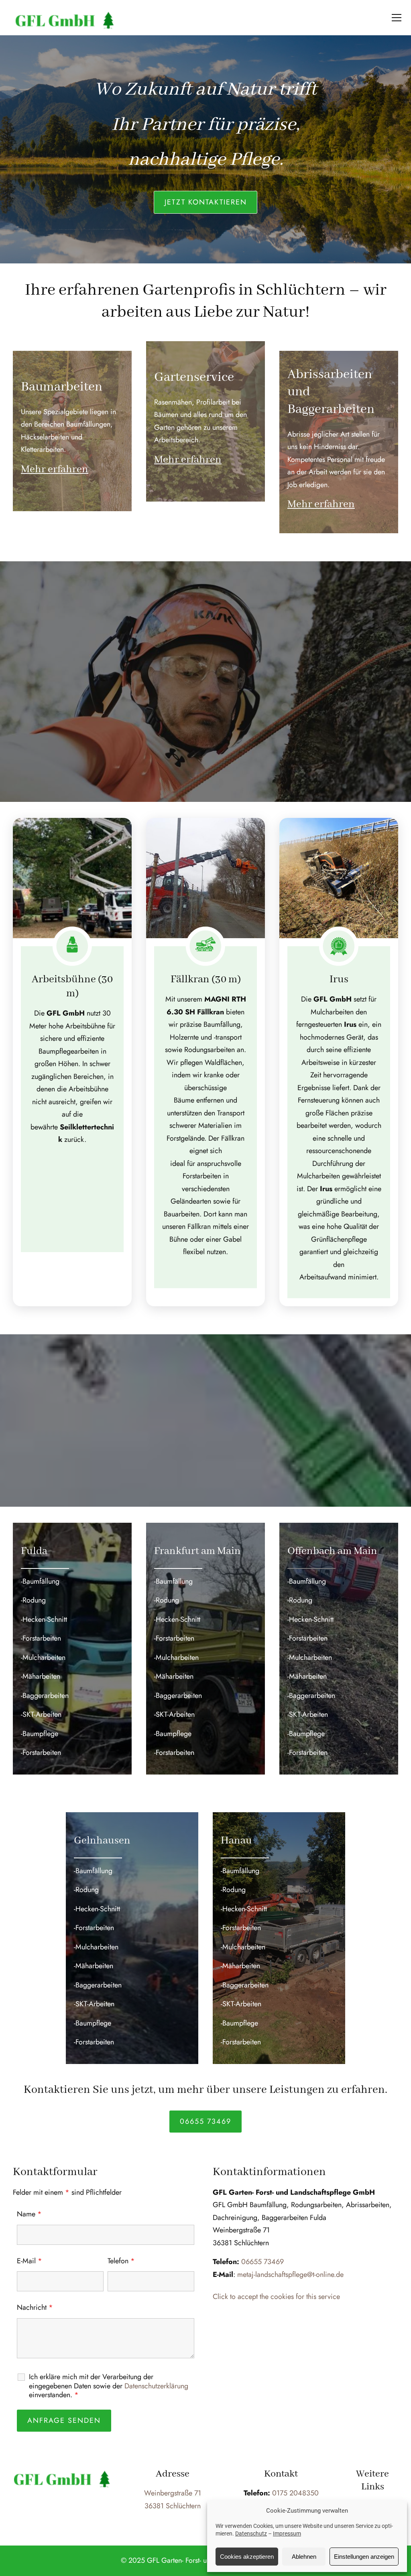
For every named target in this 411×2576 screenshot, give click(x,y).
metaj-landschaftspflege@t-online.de (290, 2274)
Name (29, 2214)
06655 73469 (205, 2121)
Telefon (121, 2261)
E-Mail (30, 2261)
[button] (397, 18)
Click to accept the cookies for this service (276, 2297)
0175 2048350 (295, 2493)
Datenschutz (251, 2534)
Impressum (287, 2534)
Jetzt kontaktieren (206, 202)
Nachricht (35, 2307)
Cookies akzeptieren (247, 2557)
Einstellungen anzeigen (364, 2557)
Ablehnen (304, 2557)
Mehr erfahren (55, 469)
